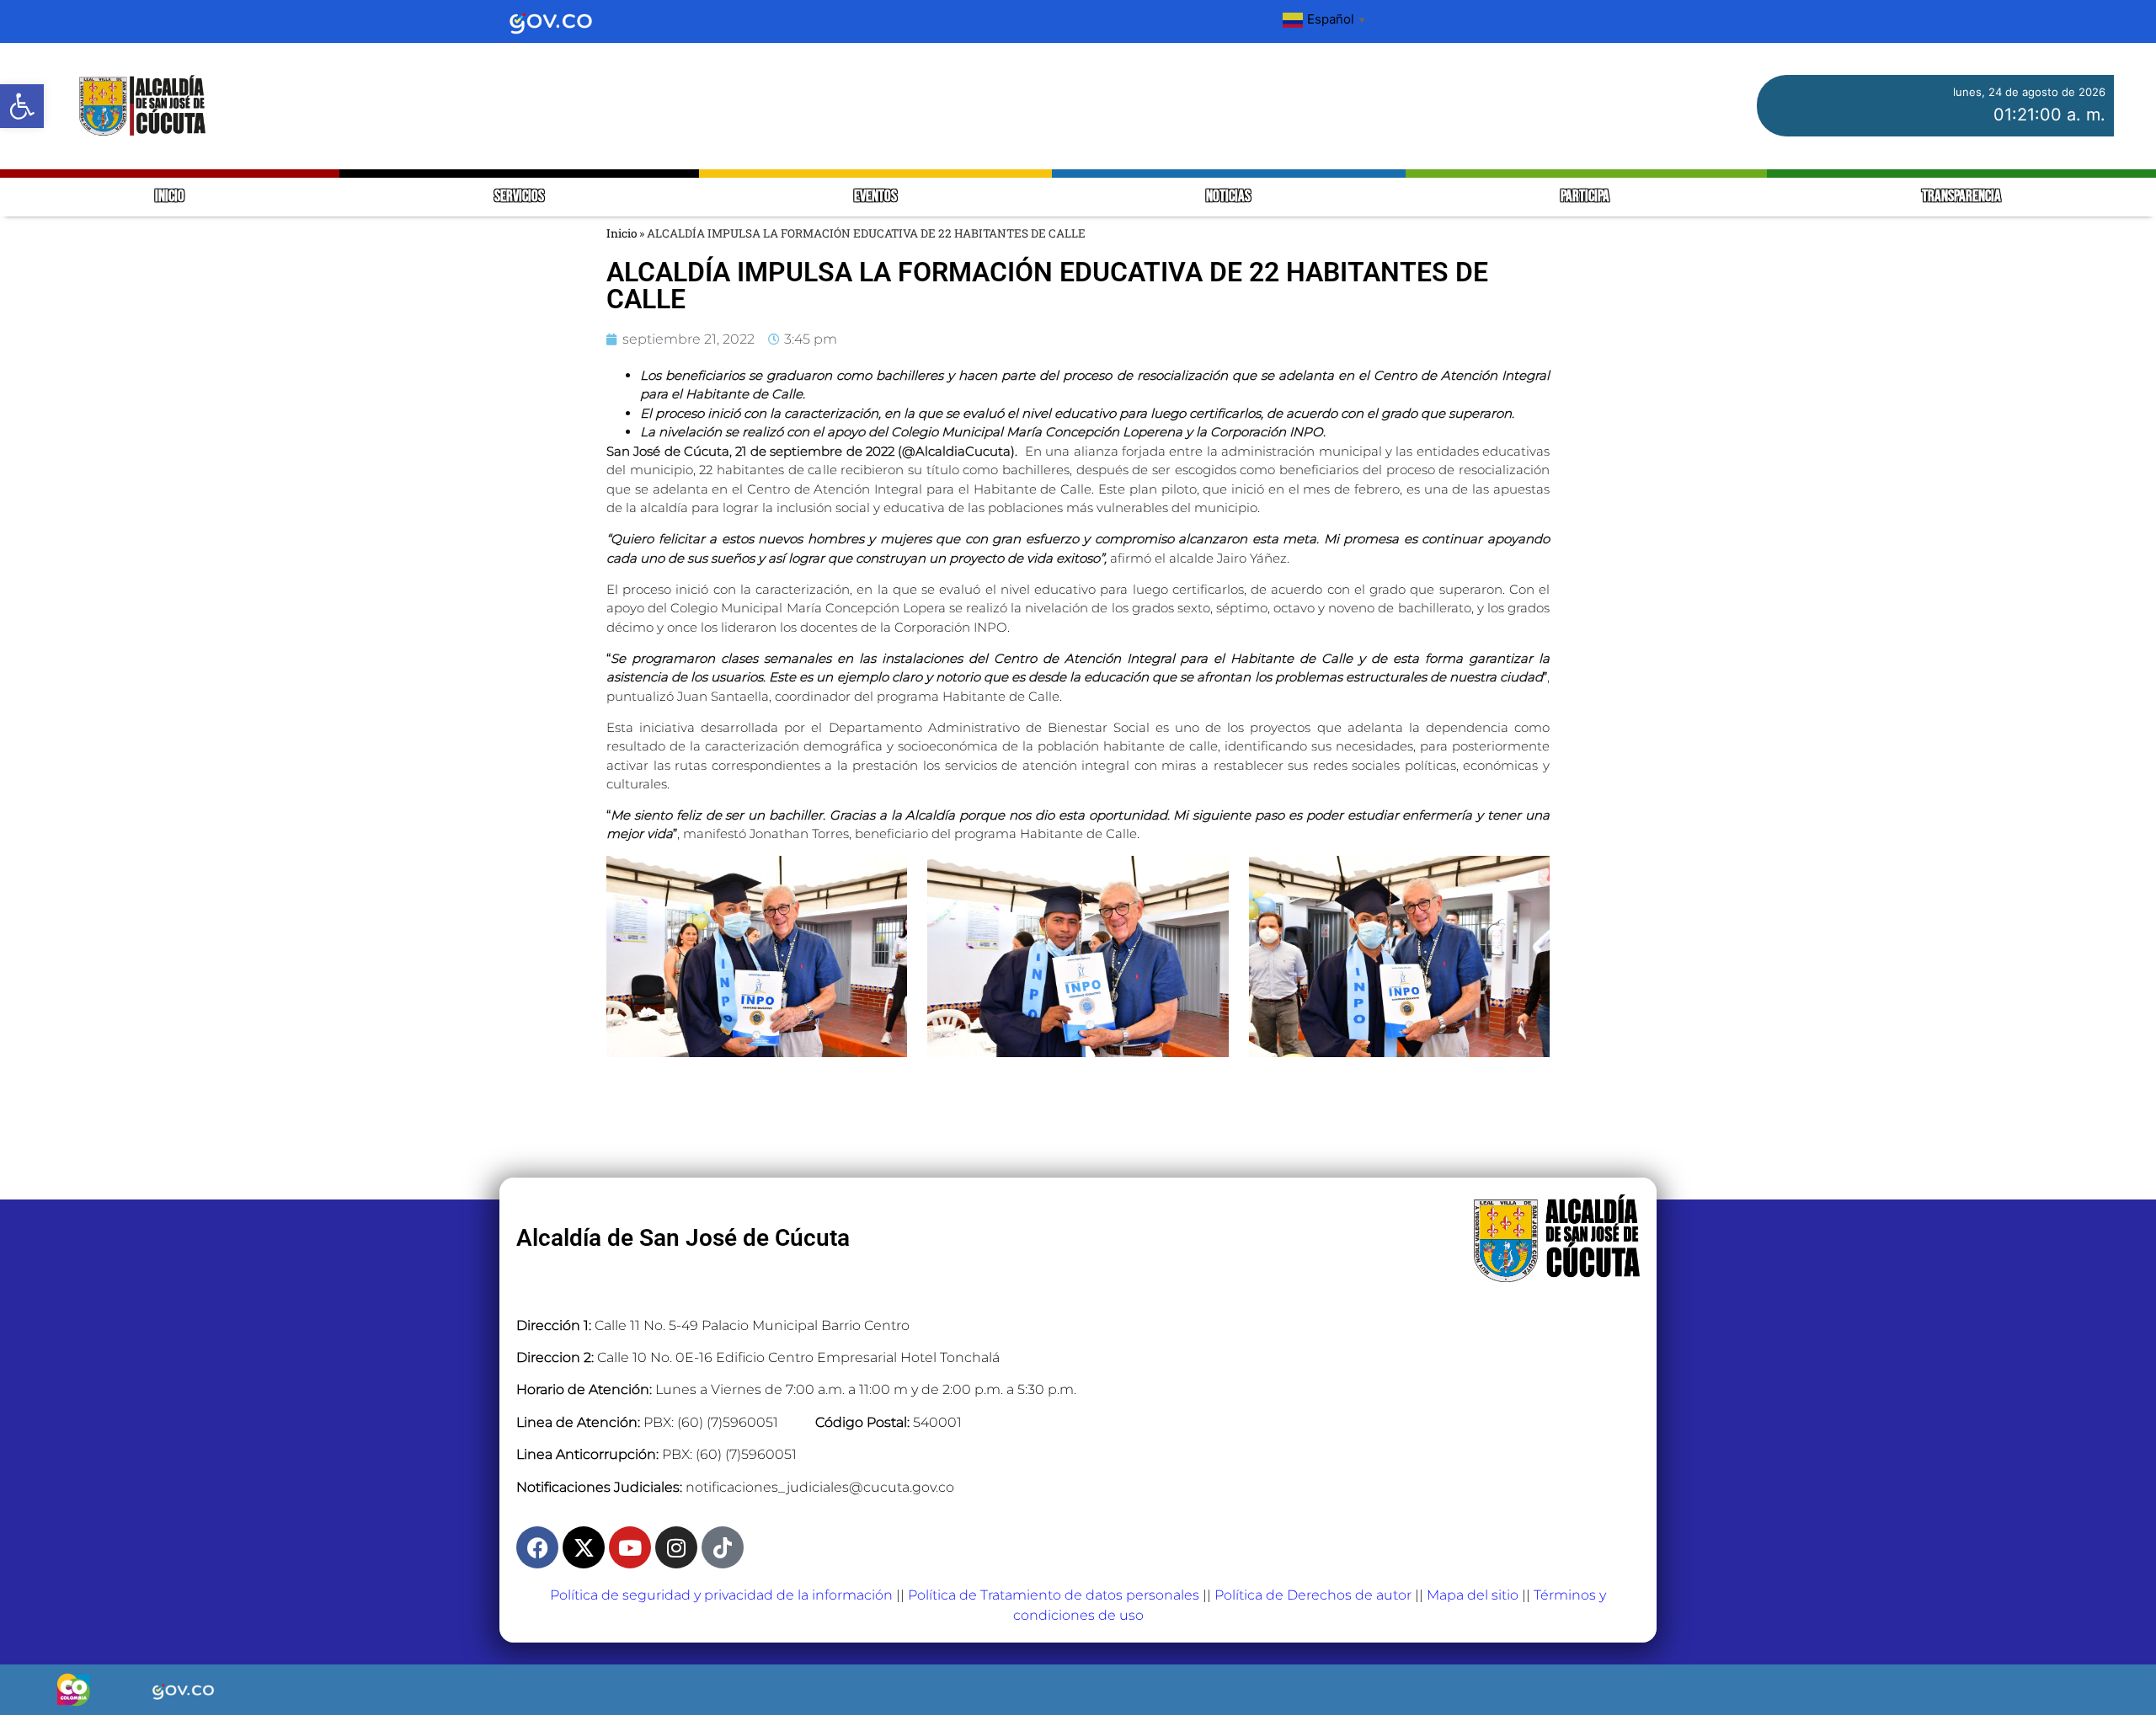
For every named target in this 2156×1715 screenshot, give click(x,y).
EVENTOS (875, 197)
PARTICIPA (1586, 197)
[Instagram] (676, 1547)
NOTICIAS (1228, 197)
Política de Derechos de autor (1313, 1595)
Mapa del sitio (1473, 1595)
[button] (22, 106)
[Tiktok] (723, 1547)
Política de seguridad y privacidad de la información (721, 1595)
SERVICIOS (519, 197)
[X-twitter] (584, 1547)
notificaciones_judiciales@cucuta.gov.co (820, 1487)
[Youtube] (630, 1547)
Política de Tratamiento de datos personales (1054, 1595)
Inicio (622, 233)
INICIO (170, 197)
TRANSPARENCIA (1961, 197)
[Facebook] (537, 1547)
